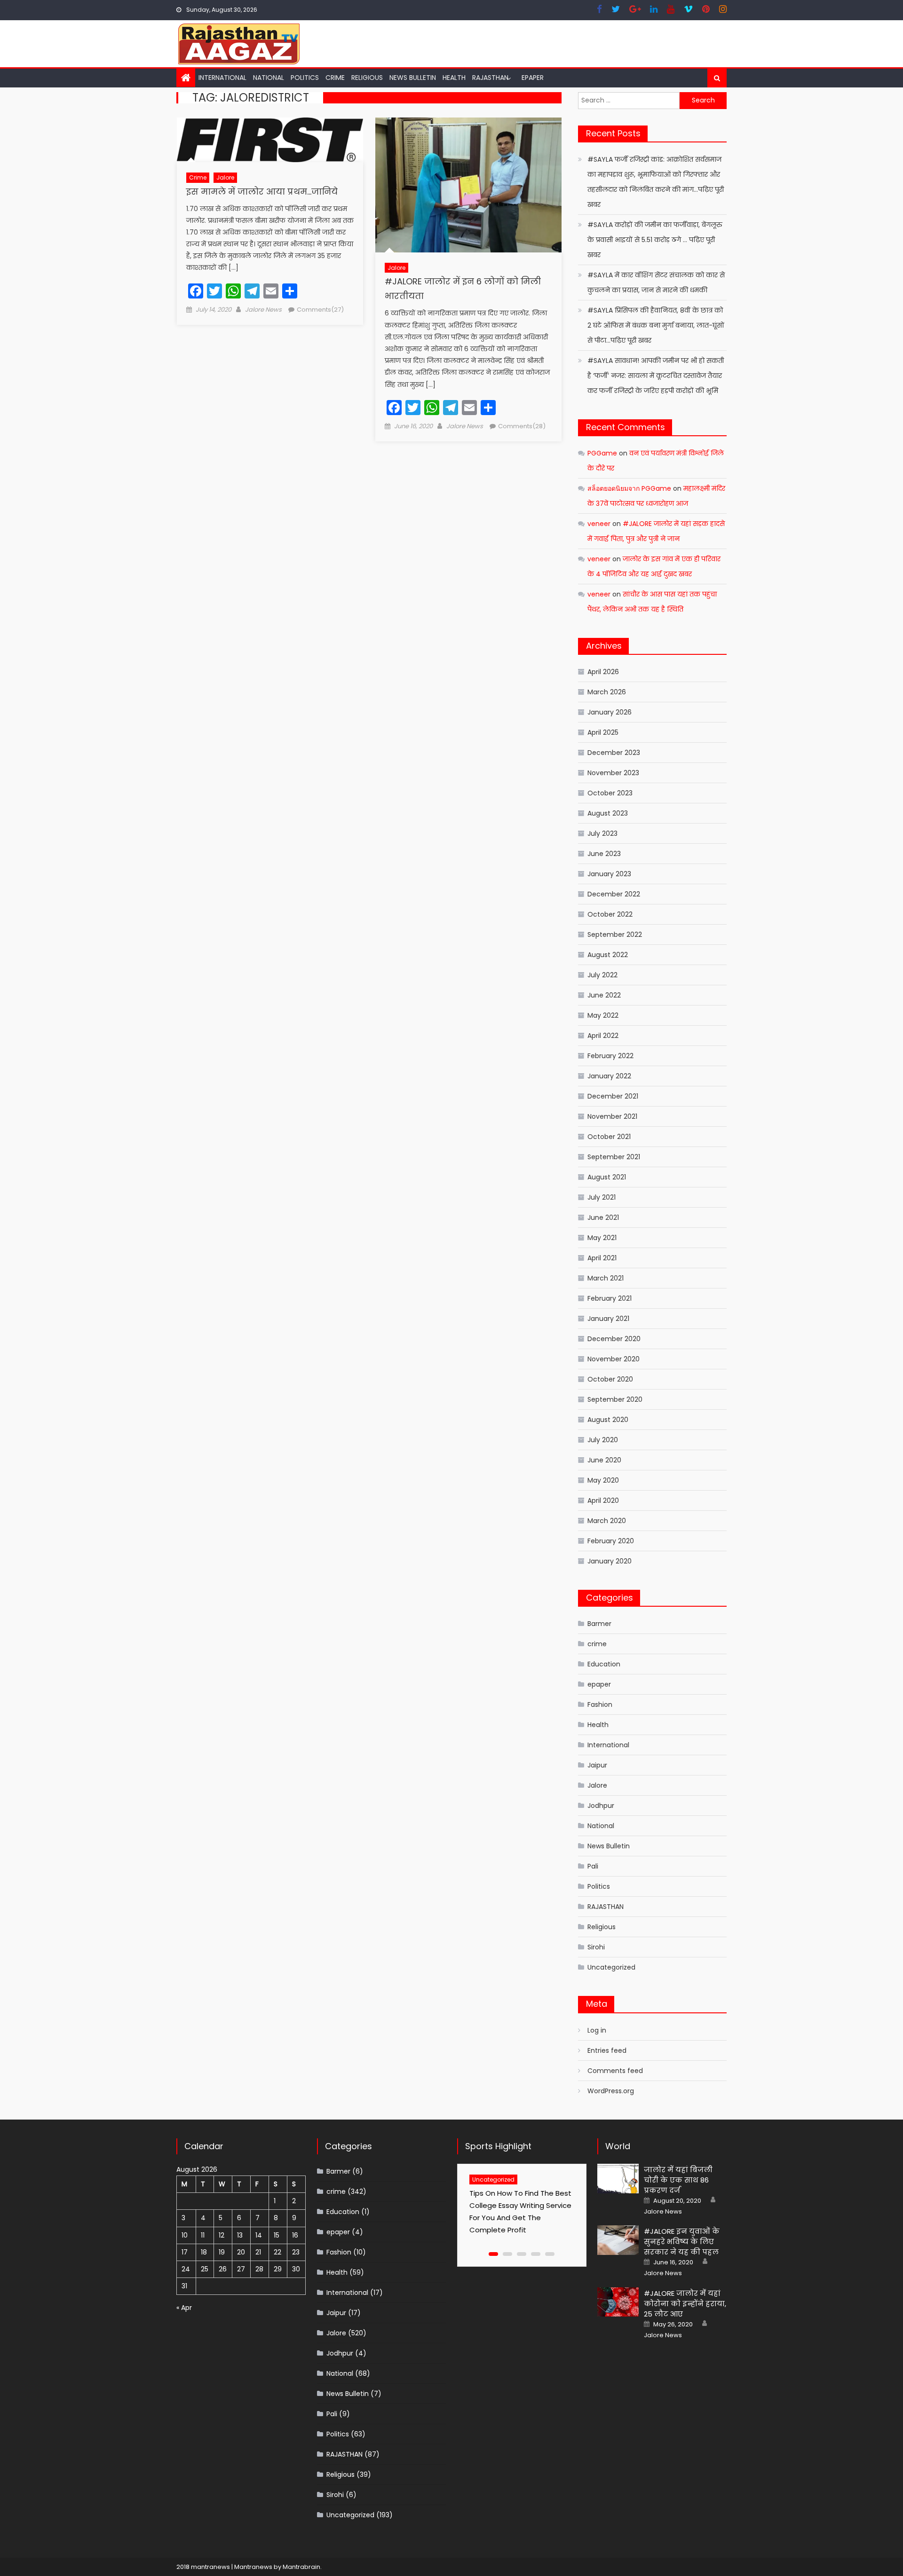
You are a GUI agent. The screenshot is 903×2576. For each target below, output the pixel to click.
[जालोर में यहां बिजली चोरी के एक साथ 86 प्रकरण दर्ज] (618, 2179)
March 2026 (607, 692)
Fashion (600, 1704)
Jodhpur (601, 1806)
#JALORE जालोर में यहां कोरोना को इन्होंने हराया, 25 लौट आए (685, 2304)
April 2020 (603, 1500)
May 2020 (603, 1480)
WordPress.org (611, 2091)
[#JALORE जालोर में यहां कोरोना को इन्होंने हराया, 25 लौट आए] (618, 2302)
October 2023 (610, 793)
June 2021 (603, 1217)
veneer (599, 524)
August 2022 (608, 955)
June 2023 (604, 854)
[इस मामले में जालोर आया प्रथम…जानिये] (270, 140)
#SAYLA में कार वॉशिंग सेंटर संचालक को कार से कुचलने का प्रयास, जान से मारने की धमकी (656, 283)
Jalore (225, 177)
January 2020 (610, 1561)
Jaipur (597, 1765)
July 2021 (602, 1197)
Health (454, 78)
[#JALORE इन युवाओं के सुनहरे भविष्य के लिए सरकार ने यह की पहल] (618, 2240)
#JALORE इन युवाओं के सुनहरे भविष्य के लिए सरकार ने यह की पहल (682, 2242)
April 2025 (603, 732)
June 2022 (604, 995)
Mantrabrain (301, 2567)
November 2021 (612, 1116)
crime (335, 78)
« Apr (184, 2308)
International (222, 78)
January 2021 (608, 1319)
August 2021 (607, 1177)
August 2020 (608, 1420)
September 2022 (615, 935)
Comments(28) (522, 426)
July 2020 (603, 1440)
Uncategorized (611, 1967)
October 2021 (609, 1137)
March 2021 (606, 1278)
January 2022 (609, 1076)
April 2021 (602, 1258)
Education (604, 1664)
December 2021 (613, 1096)
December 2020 (614, 1339)
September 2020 (615, 1399)
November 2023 (613, 773)
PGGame (602, 453)
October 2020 (610, 1379)
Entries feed (607, 2050)
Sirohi (596, 1947)
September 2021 (614, 1157)
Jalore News (263, 310)
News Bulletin (413, 78)
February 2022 (610, 1056)
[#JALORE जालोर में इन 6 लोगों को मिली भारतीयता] (468, 185)
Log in (597, 2030)
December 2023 (614, 753)
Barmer (599, 1624)
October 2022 (610, 914)
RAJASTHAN (490, 78)
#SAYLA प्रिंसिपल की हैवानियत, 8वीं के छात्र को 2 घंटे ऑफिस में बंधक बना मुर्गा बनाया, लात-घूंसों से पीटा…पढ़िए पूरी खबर (656, 325)
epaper (599, 1684)
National (269, 78)
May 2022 (603, 1015)
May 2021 (602, 1238)
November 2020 (614, 1359)
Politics (305, 78)
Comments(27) (320, 310)
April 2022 (603, 1036)
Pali (593, 1866)
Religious (367, 78)
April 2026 (603, 672)
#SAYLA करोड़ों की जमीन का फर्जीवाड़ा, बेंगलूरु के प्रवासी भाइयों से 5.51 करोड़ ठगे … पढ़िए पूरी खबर (655, 240)
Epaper (533, 78)
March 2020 (607, 1521)
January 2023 (609, 874)
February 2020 (611, 1541)
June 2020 (604, 1460)
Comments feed (615, 2071)
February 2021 (610, 1298)
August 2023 (608, 813)
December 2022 (614, 894)
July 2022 (602, 975)
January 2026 (610, 712)
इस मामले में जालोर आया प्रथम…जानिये (262, 192)
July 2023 (602, 833)
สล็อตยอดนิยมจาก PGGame (629, 488)
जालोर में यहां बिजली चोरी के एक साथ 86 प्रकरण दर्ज (678, 2180)
